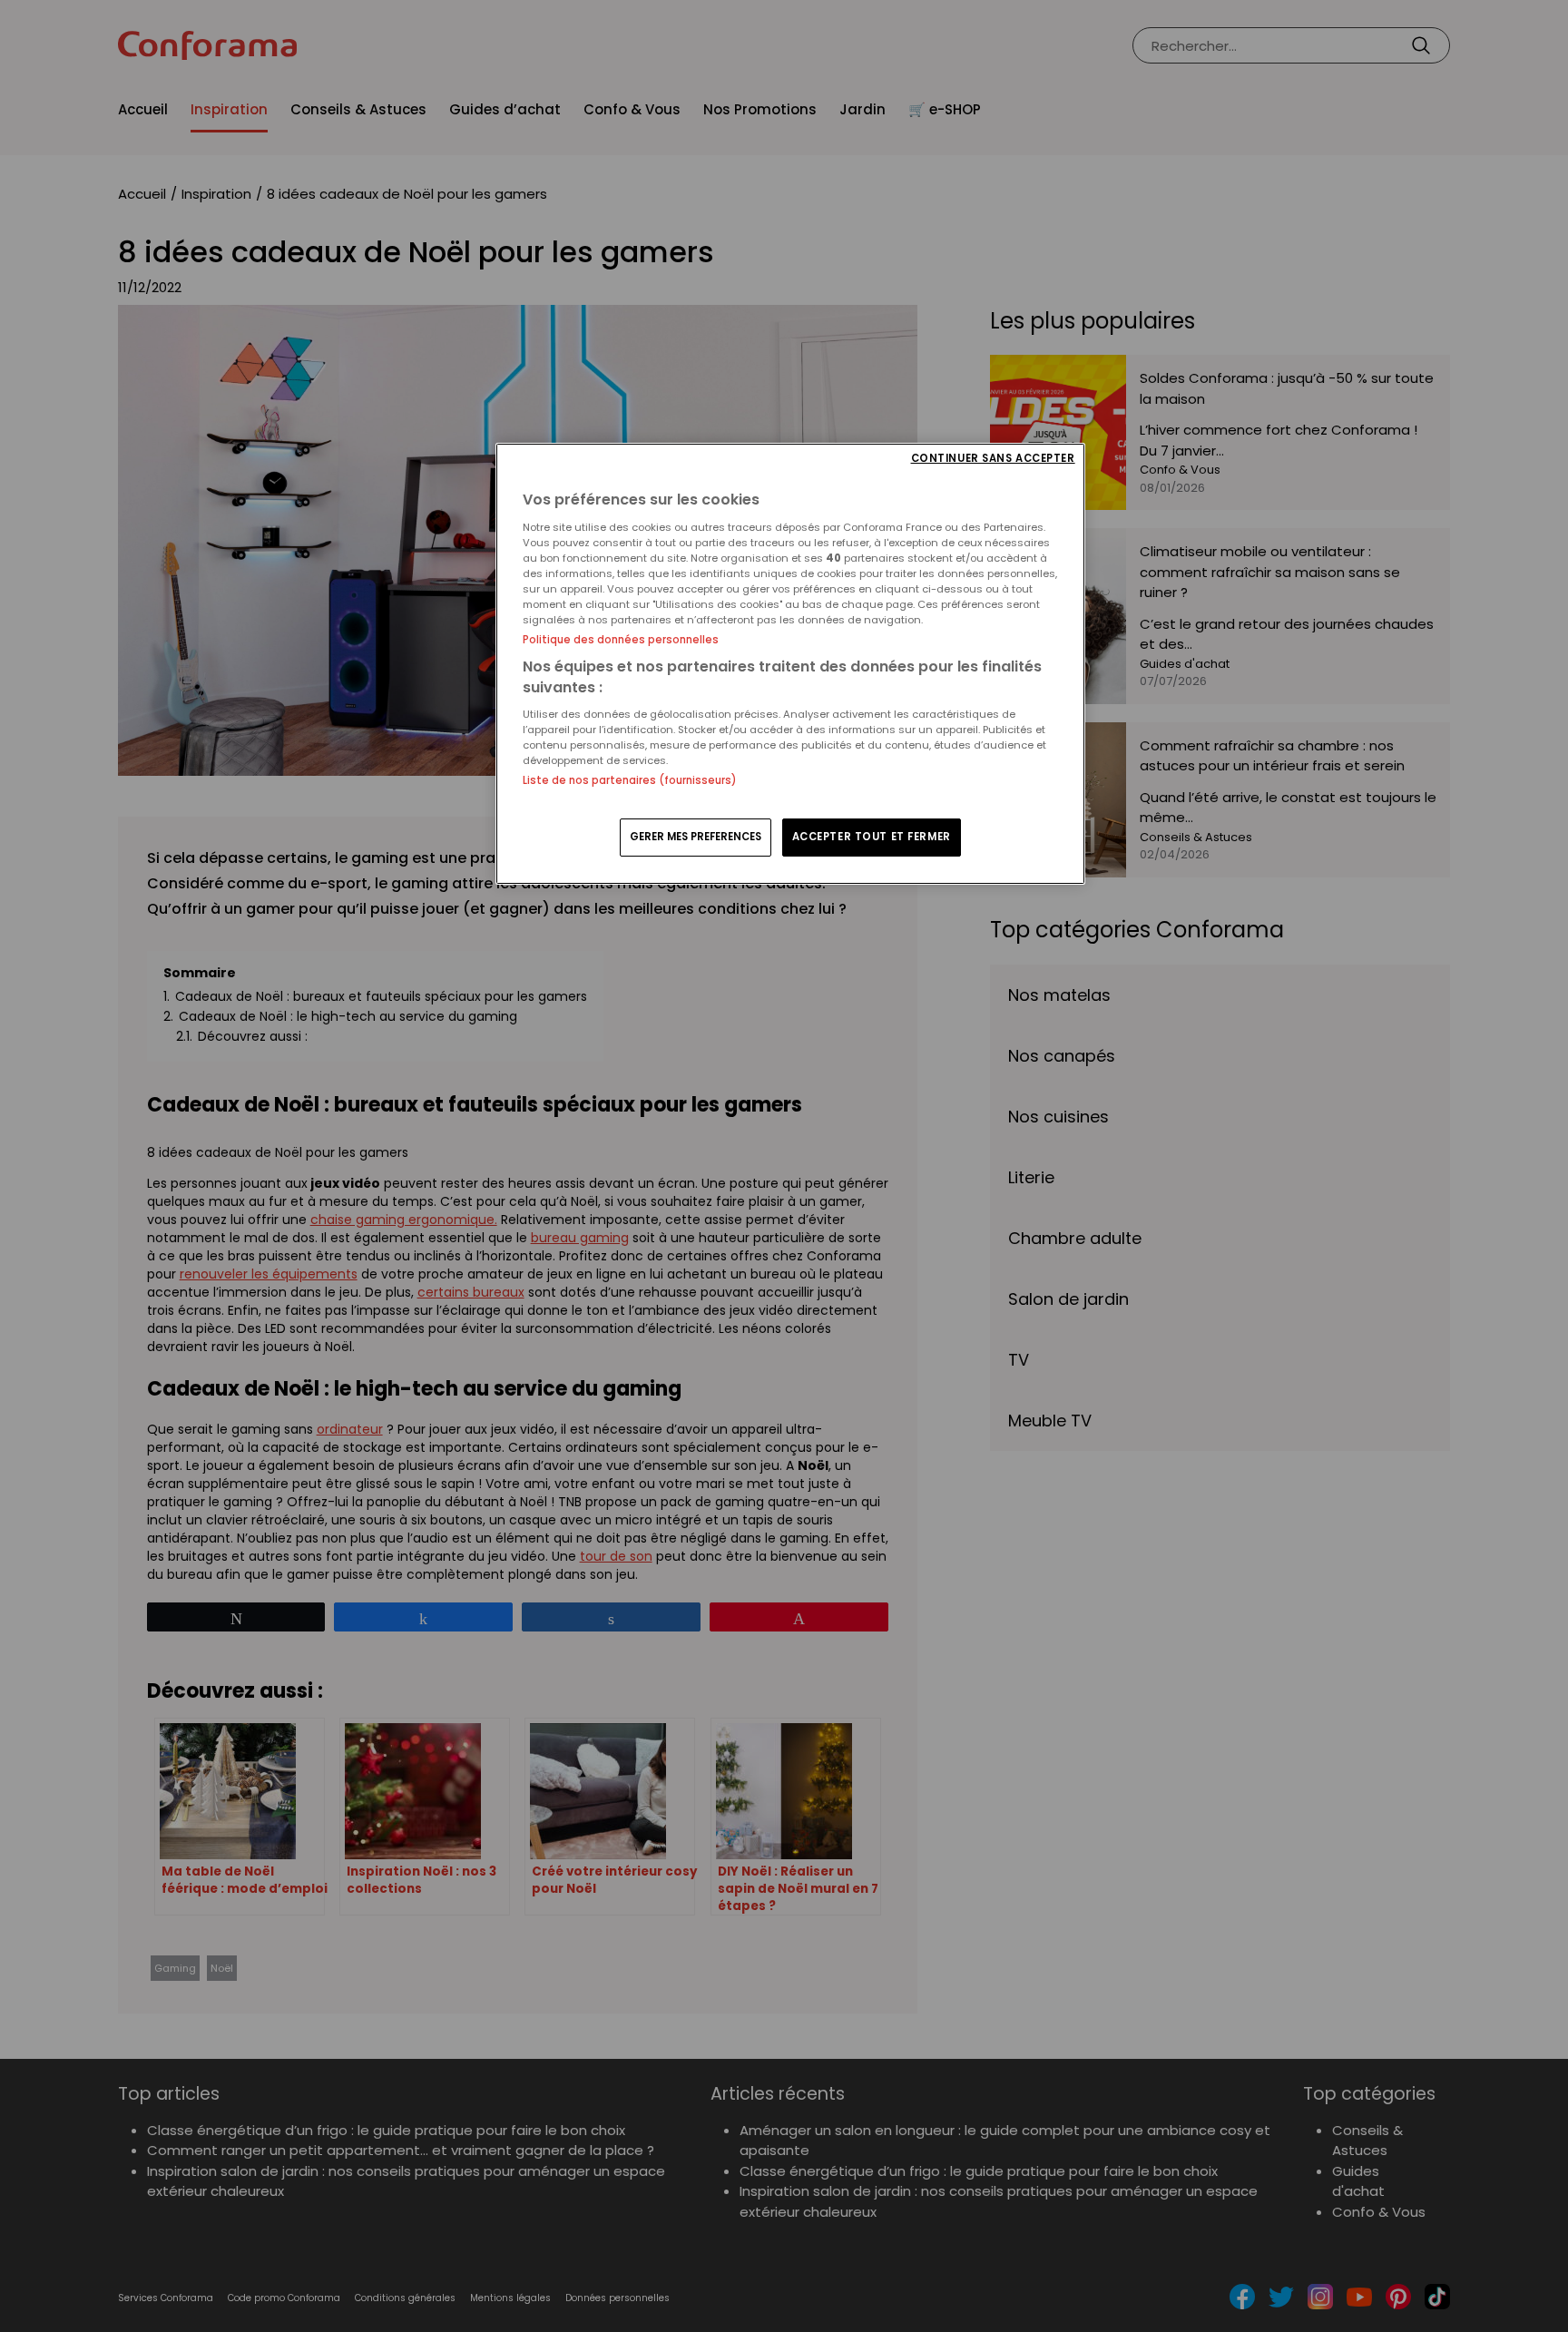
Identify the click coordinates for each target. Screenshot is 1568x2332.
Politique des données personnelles (621, 640)
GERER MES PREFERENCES (696, 837)
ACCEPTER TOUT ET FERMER (872, 837)
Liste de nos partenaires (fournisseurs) (629, 780)
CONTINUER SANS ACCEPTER (993, 459)
